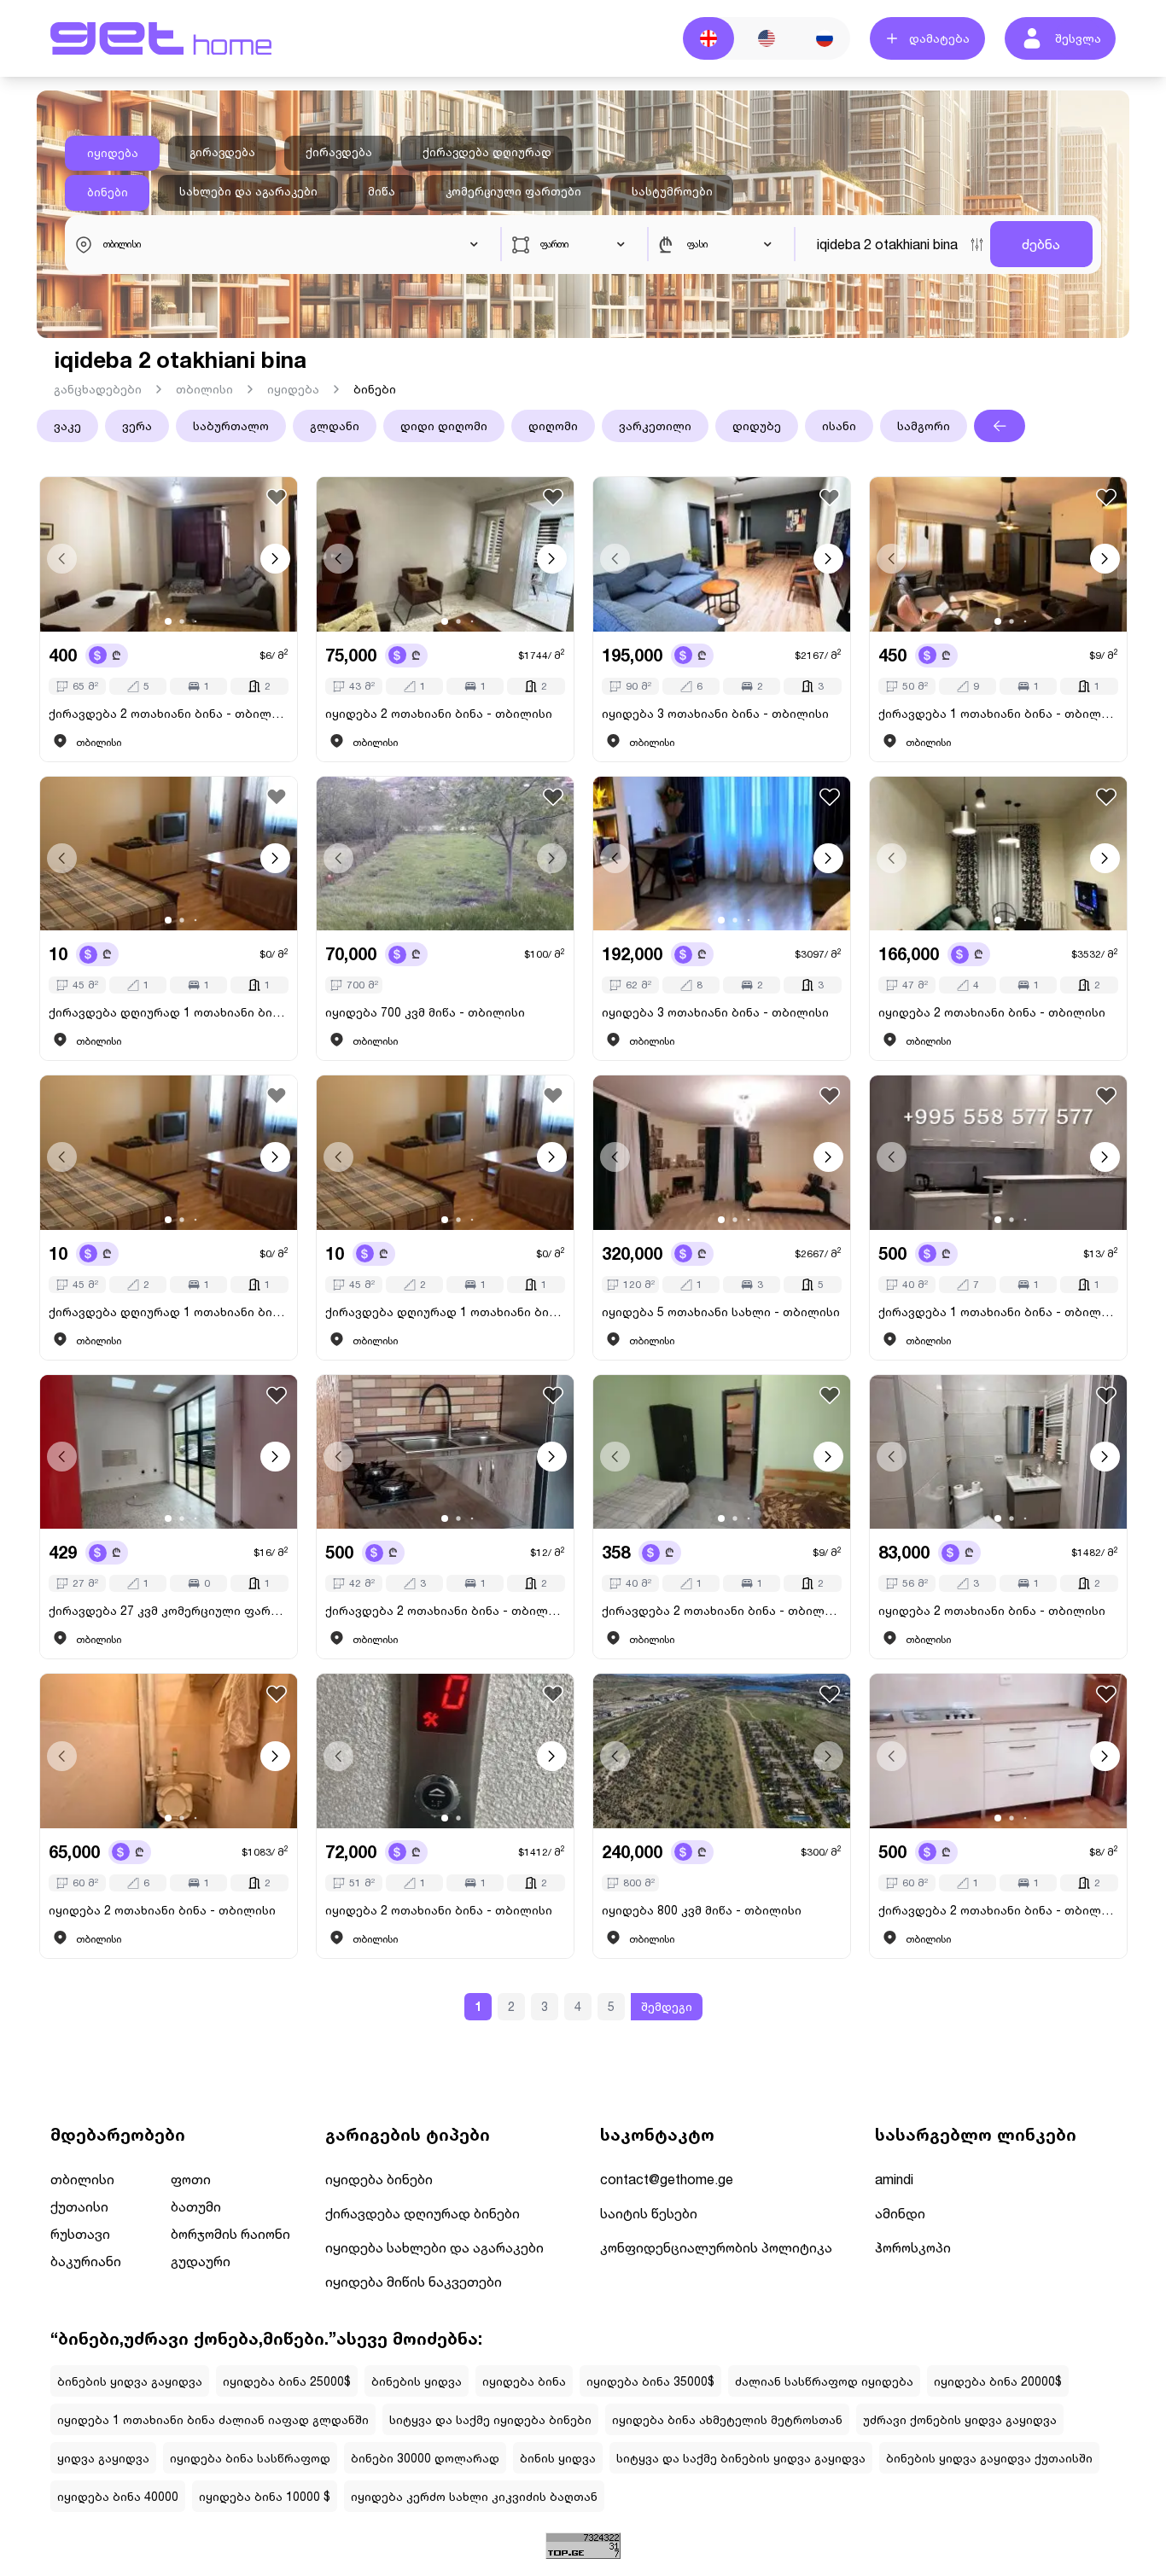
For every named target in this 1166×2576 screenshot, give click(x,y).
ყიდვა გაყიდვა (103, 2458)
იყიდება (113, 153)
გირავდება (222, 152)
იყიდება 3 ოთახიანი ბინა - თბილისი (715, 713)
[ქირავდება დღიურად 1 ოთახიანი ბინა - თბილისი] (169, 854)
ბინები (108, 192)
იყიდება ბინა (524, 2381)
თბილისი (204, 389)
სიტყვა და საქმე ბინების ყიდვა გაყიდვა (741, 2458)
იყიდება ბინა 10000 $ (265, 2496)
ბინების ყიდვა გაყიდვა (130, 2381)
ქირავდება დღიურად (487, 152)
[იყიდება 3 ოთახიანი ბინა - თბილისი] (722, 554)
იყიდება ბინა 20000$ (998, 2381)
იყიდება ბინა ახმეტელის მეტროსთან (727, 2419)
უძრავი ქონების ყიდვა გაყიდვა (960, 2419)
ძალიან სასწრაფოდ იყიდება (824, 2381)
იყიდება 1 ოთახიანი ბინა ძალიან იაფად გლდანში (213, 2419)
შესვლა (1078, 38)
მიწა (382, 191)
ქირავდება (339, 152)
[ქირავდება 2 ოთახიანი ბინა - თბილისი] (169, 554)
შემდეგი (667, 2006)
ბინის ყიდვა (558, 2458)
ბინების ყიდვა (417, 2381)
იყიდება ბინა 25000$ (287, 2381)
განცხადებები (98, 389)
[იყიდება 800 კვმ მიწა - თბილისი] (722, 1751)
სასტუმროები (672, 191)
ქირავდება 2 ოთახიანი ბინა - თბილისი (169, 713)
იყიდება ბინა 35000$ (650, 2381)
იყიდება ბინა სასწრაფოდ (250, 2458)
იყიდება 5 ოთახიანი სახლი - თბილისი (721, 1311)
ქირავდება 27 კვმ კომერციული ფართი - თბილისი (169, 1610)
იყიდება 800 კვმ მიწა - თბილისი (702, 1910)
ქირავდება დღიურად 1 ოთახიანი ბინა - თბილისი (169, 1012)
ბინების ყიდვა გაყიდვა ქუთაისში (989, 2458)
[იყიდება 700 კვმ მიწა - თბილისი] (445, 854)
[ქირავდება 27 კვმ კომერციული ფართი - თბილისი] (169, 1452)
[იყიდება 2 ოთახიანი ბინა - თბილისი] (445, 554)
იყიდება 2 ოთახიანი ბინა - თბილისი (439, 713)
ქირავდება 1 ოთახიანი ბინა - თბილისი (998, 713)
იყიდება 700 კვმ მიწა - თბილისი (425, 1012)
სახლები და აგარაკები (248, 191)
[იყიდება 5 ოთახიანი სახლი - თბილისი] (722, 1153)
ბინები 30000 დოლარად (425, 2458)
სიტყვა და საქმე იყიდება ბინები (490, 2419)
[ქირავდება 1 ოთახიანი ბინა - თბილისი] (998, 554)
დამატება (939, 38)
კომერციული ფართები (513, 191)
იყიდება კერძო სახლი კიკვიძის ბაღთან (474, 2496)
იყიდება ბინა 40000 (118, 2496)
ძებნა (1041, 244)
